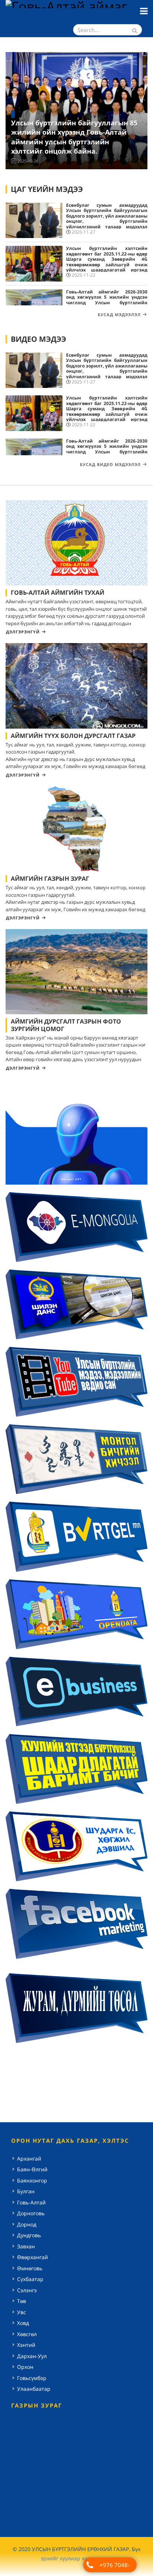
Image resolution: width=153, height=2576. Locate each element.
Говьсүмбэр (32, 2378)
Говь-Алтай (31, 2202)
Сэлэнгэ (27, 2290)
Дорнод (27, 2224)
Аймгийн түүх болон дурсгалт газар (73, 736)
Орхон (25, 2367)
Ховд (23, 2323)
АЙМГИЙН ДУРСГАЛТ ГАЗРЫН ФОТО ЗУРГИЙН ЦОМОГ (66, 1025)
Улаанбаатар (34, 2389)
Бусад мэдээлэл (119, 314)
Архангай (29, 2159)
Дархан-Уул (32, 2356)
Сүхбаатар (30, 2279)
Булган (26, 2191)
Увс (22, 2312)
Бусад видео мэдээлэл (110, 464)
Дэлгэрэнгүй (23, 632)
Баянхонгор (32, 2180)
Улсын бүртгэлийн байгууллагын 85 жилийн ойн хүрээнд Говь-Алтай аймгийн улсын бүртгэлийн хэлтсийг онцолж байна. (74, 137)
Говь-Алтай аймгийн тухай (58, 592)
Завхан (26, 2246)
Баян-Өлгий (32, 2169)
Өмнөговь (30, 2268)
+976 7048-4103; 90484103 (114, 2567)
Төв (22, 2301)
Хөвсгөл (27, 2334)
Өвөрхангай (32, 2257)
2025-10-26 (28, 161)
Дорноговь (31, 2213)
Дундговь (29, 2235)
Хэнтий (26, 2345)
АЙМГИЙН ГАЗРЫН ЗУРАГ (50, 879)
